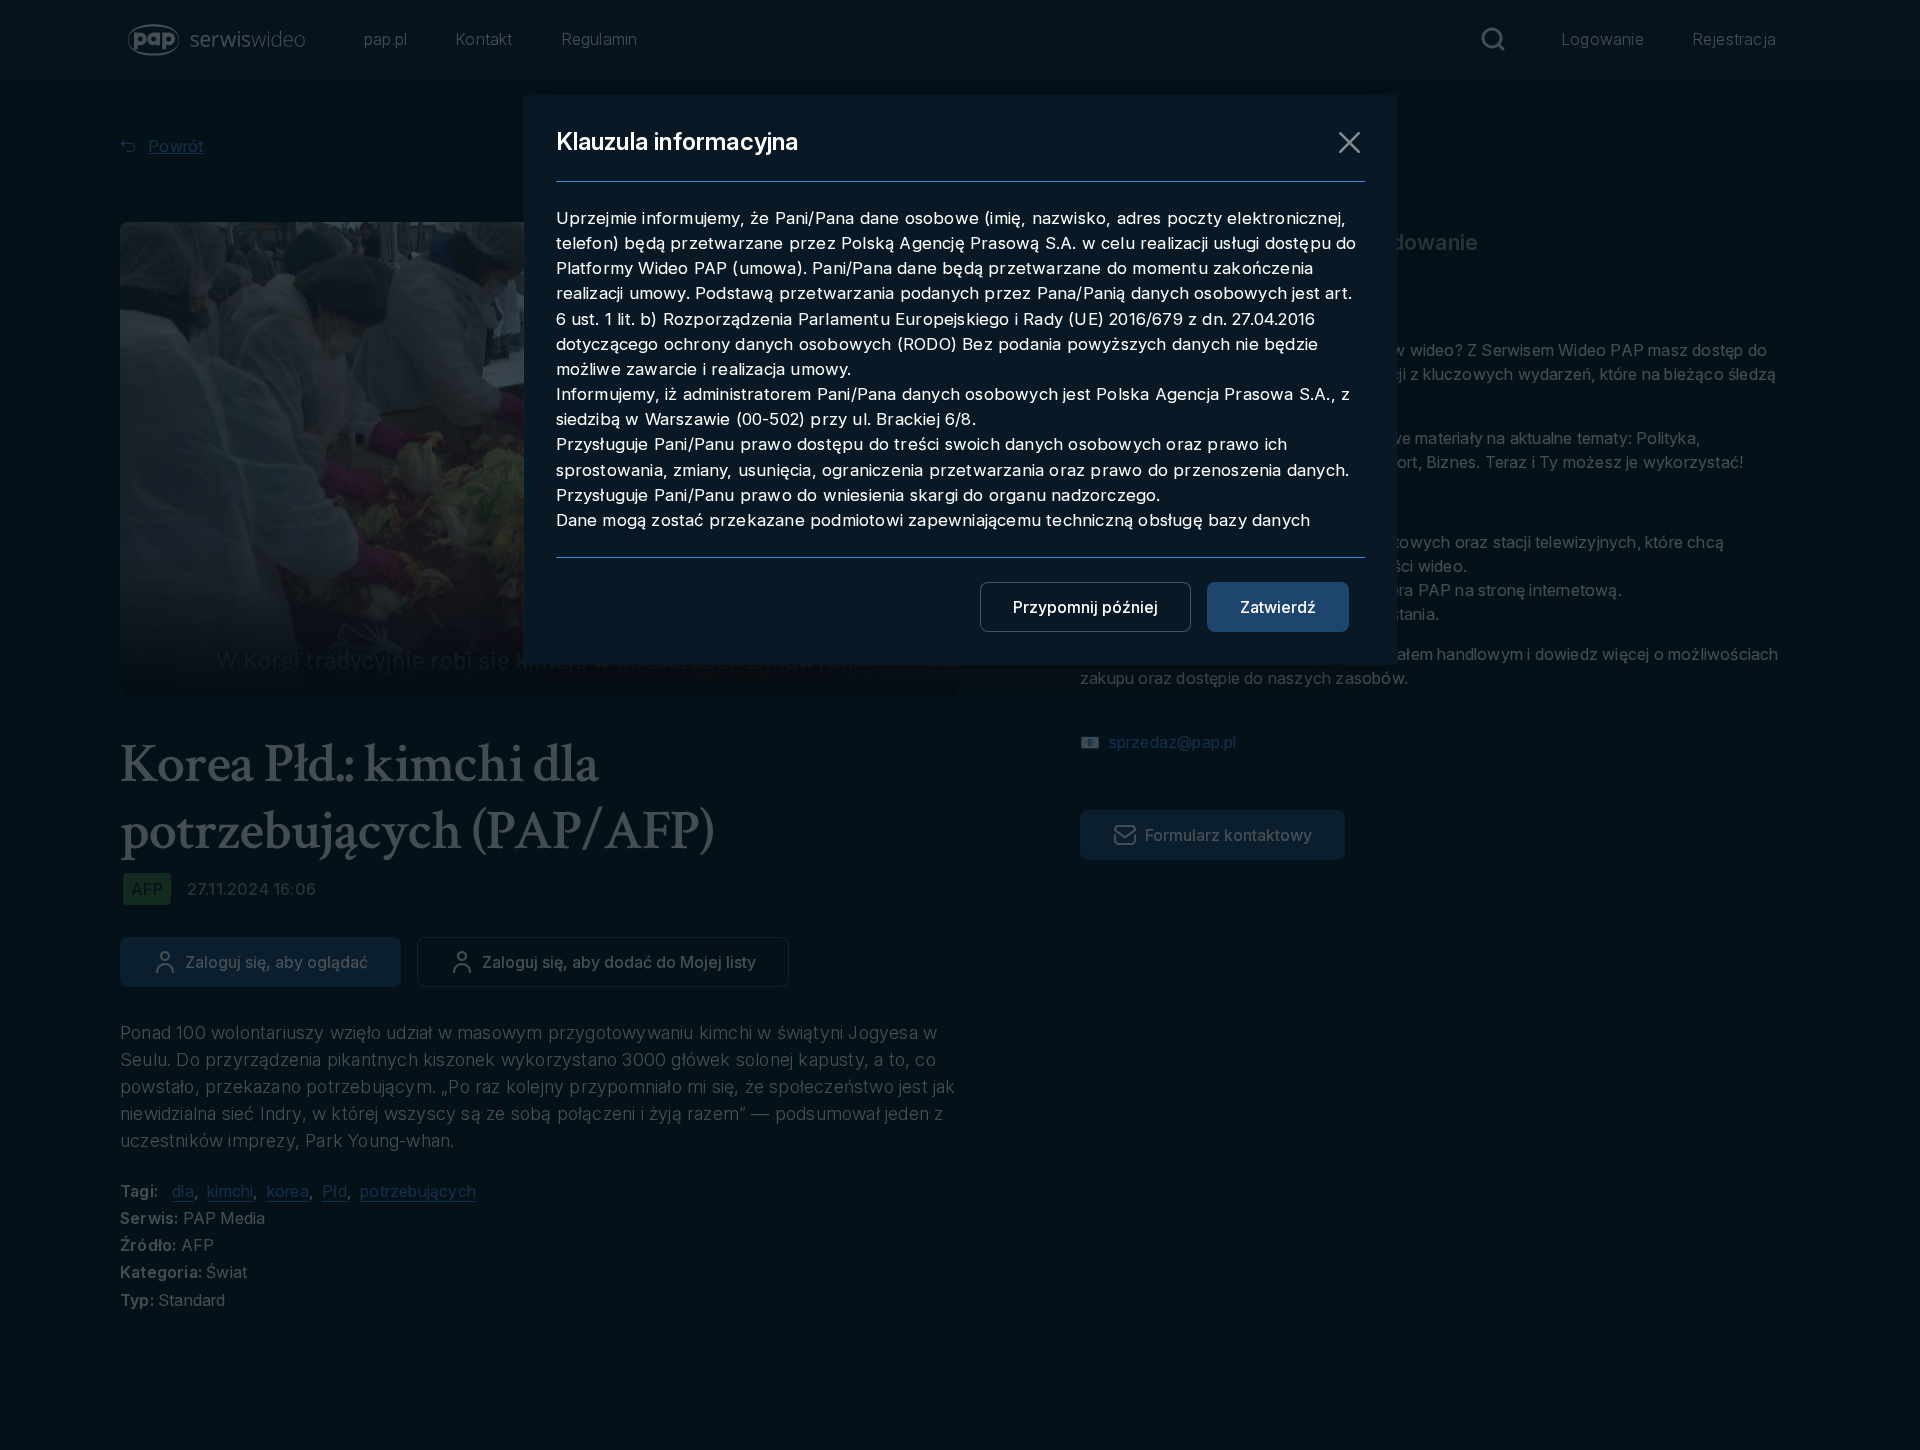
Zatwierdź (1278, 607)
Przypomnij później (1085, 607)
